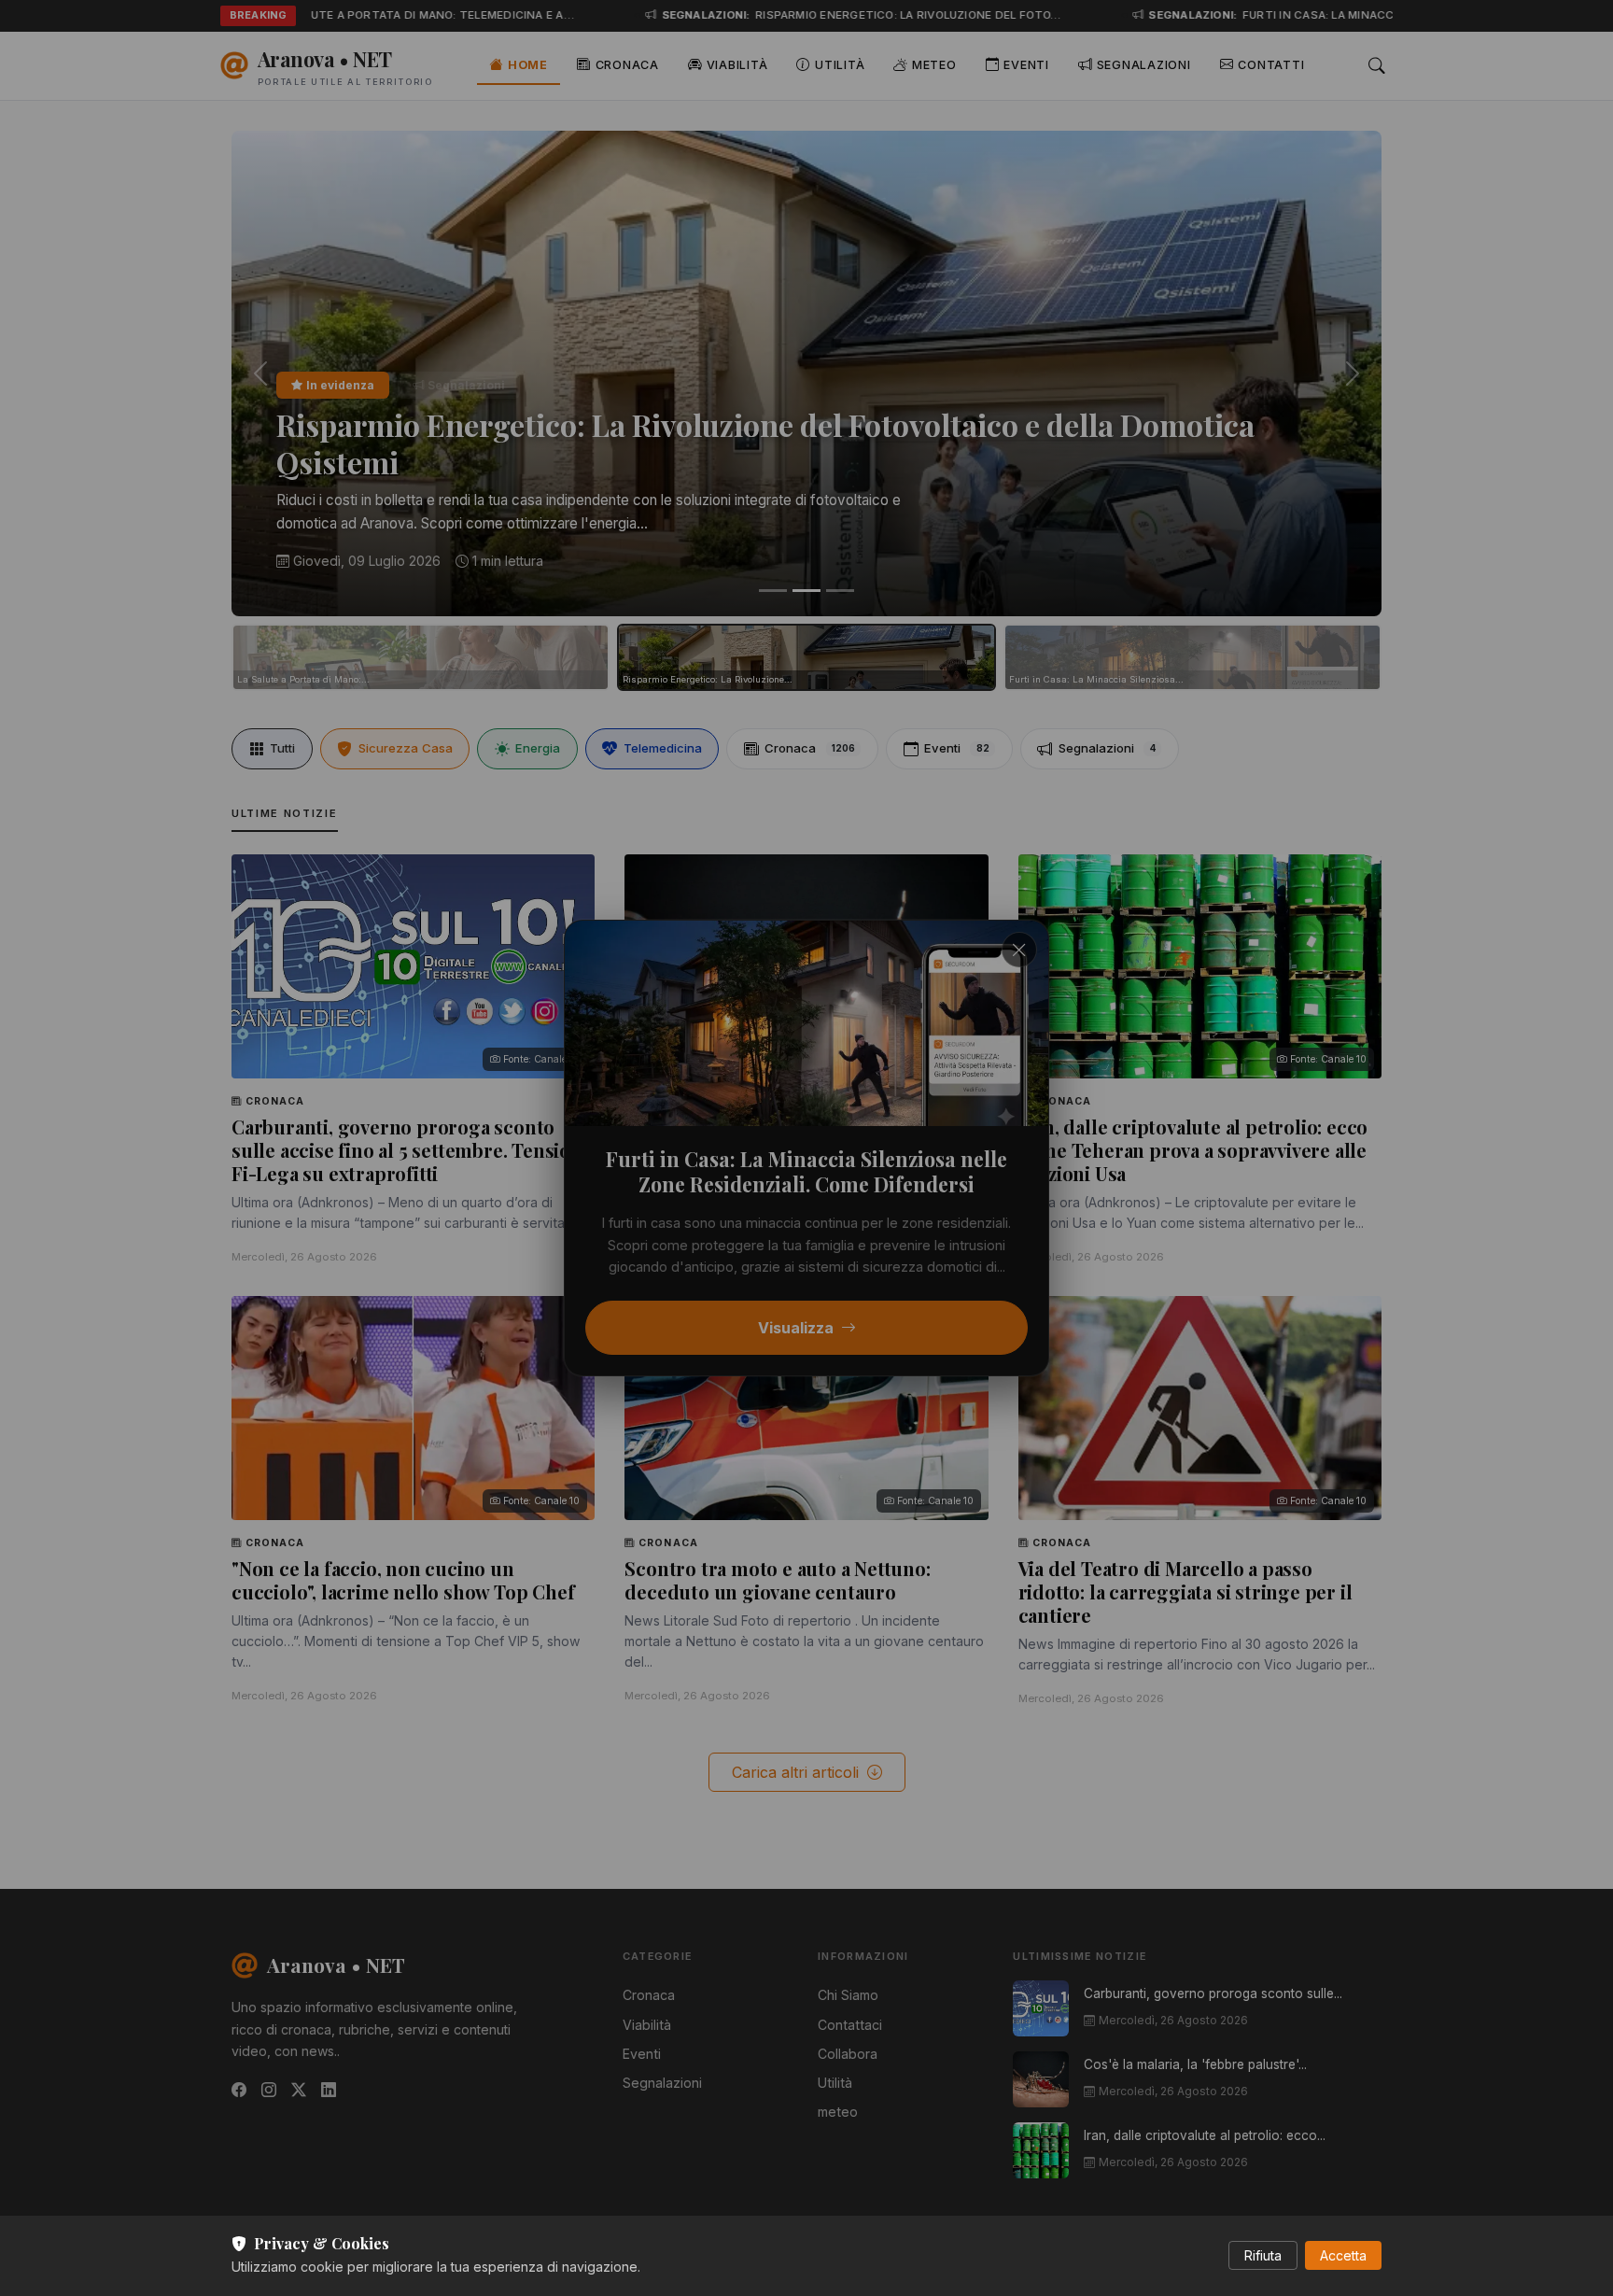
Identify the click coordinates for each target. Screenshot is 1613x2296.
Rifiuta (1263, 2255)
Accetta (1343, 2255)
